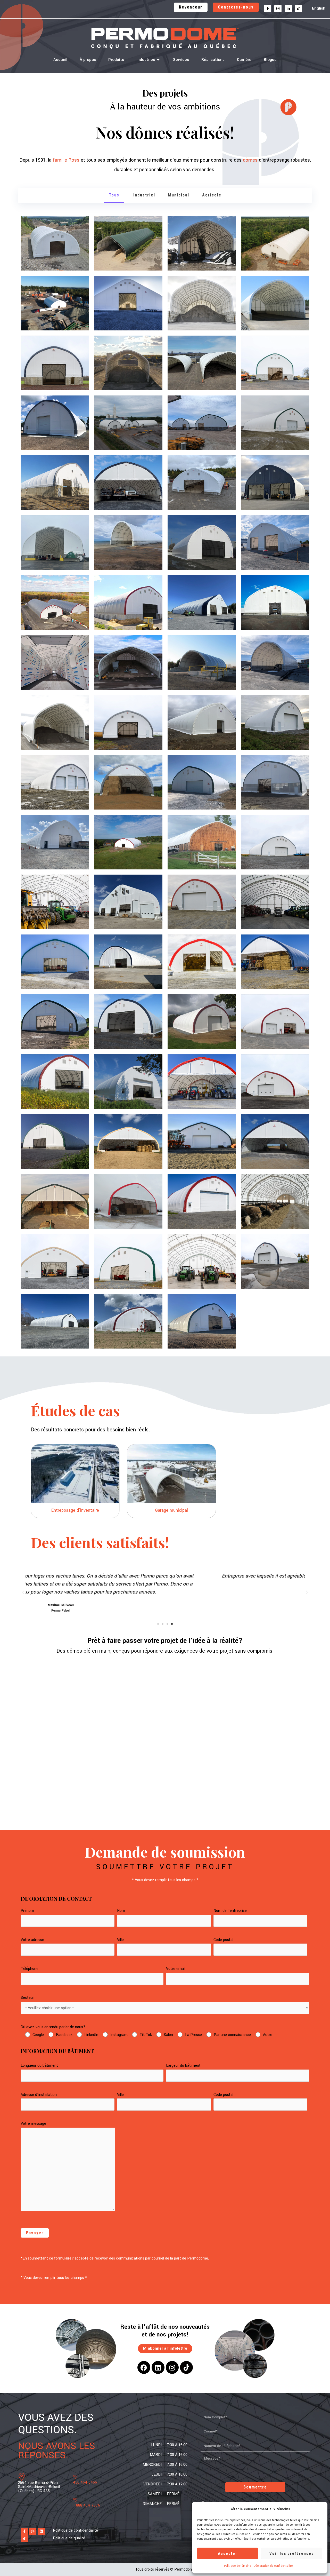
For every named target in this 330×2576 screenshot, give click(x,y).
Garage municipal (171, 1510)
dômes (250, 160)
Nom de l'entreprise (230, 1911)
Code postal (223, 1940)
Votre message (33, 2124)
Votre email (176, 1969)
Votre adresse (32, 1940)
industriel (144, 195)
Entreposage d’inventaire (75, 1510)
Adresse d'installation (39, 2095)
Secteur (27, 1998)
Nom (121, 1911)
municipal (179, 195)
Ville (120, 1940)
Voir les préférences (292, 2554)
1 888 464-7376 (86, 2505)
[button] (23, 1592)
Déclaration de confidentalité (273, 2566)
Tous (114, 195)
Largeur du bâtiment (183, 2066)
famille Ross (66, 160)
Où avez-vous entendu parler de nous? (53, 2027)
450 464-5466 (85, 2482)
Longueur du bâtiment (39, 2066)
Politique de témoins (238, 2566)
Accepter (228, 2554)
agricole (212, 195)
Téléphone (30, 1969)
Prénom (27, 1911)
